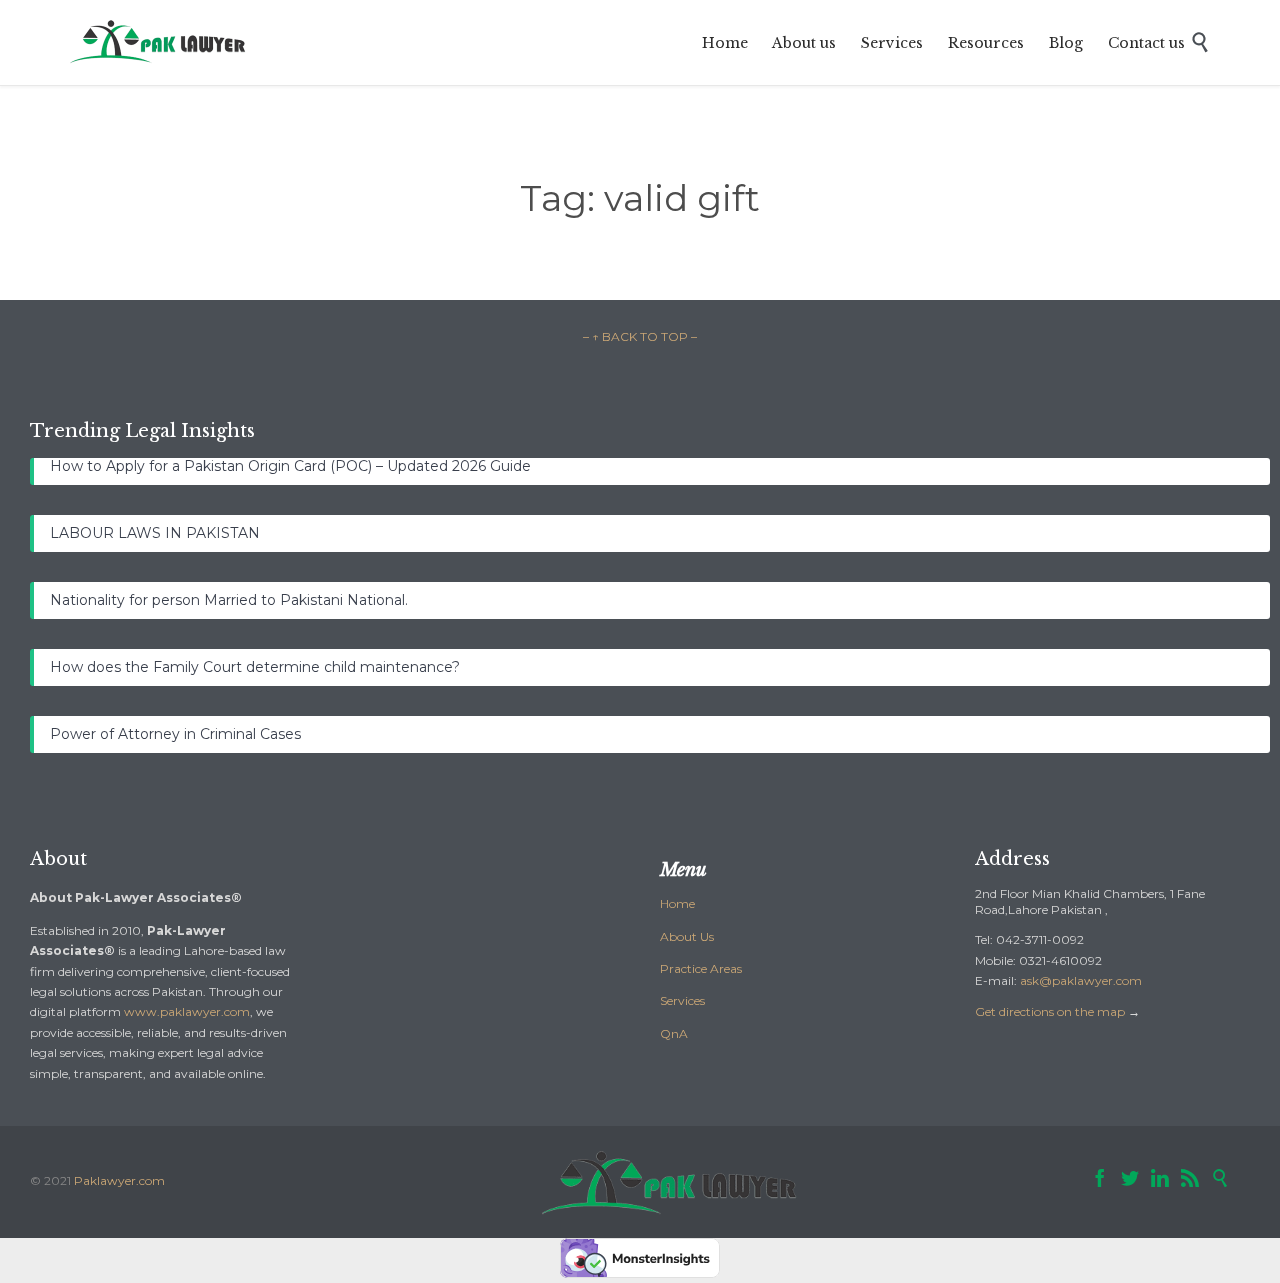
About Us (687, 936)
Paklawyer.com (119, 1180)
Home (677, 903)
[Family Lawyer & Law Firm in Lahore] (159, 42)
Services (682, 1000)
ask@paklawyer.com (1081, 980)
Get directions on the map (1050, 1011)
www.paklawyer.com (187, 1011)
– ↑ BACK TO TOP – (640, 336)
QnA (674, 1033)
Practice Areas (701, 968)
